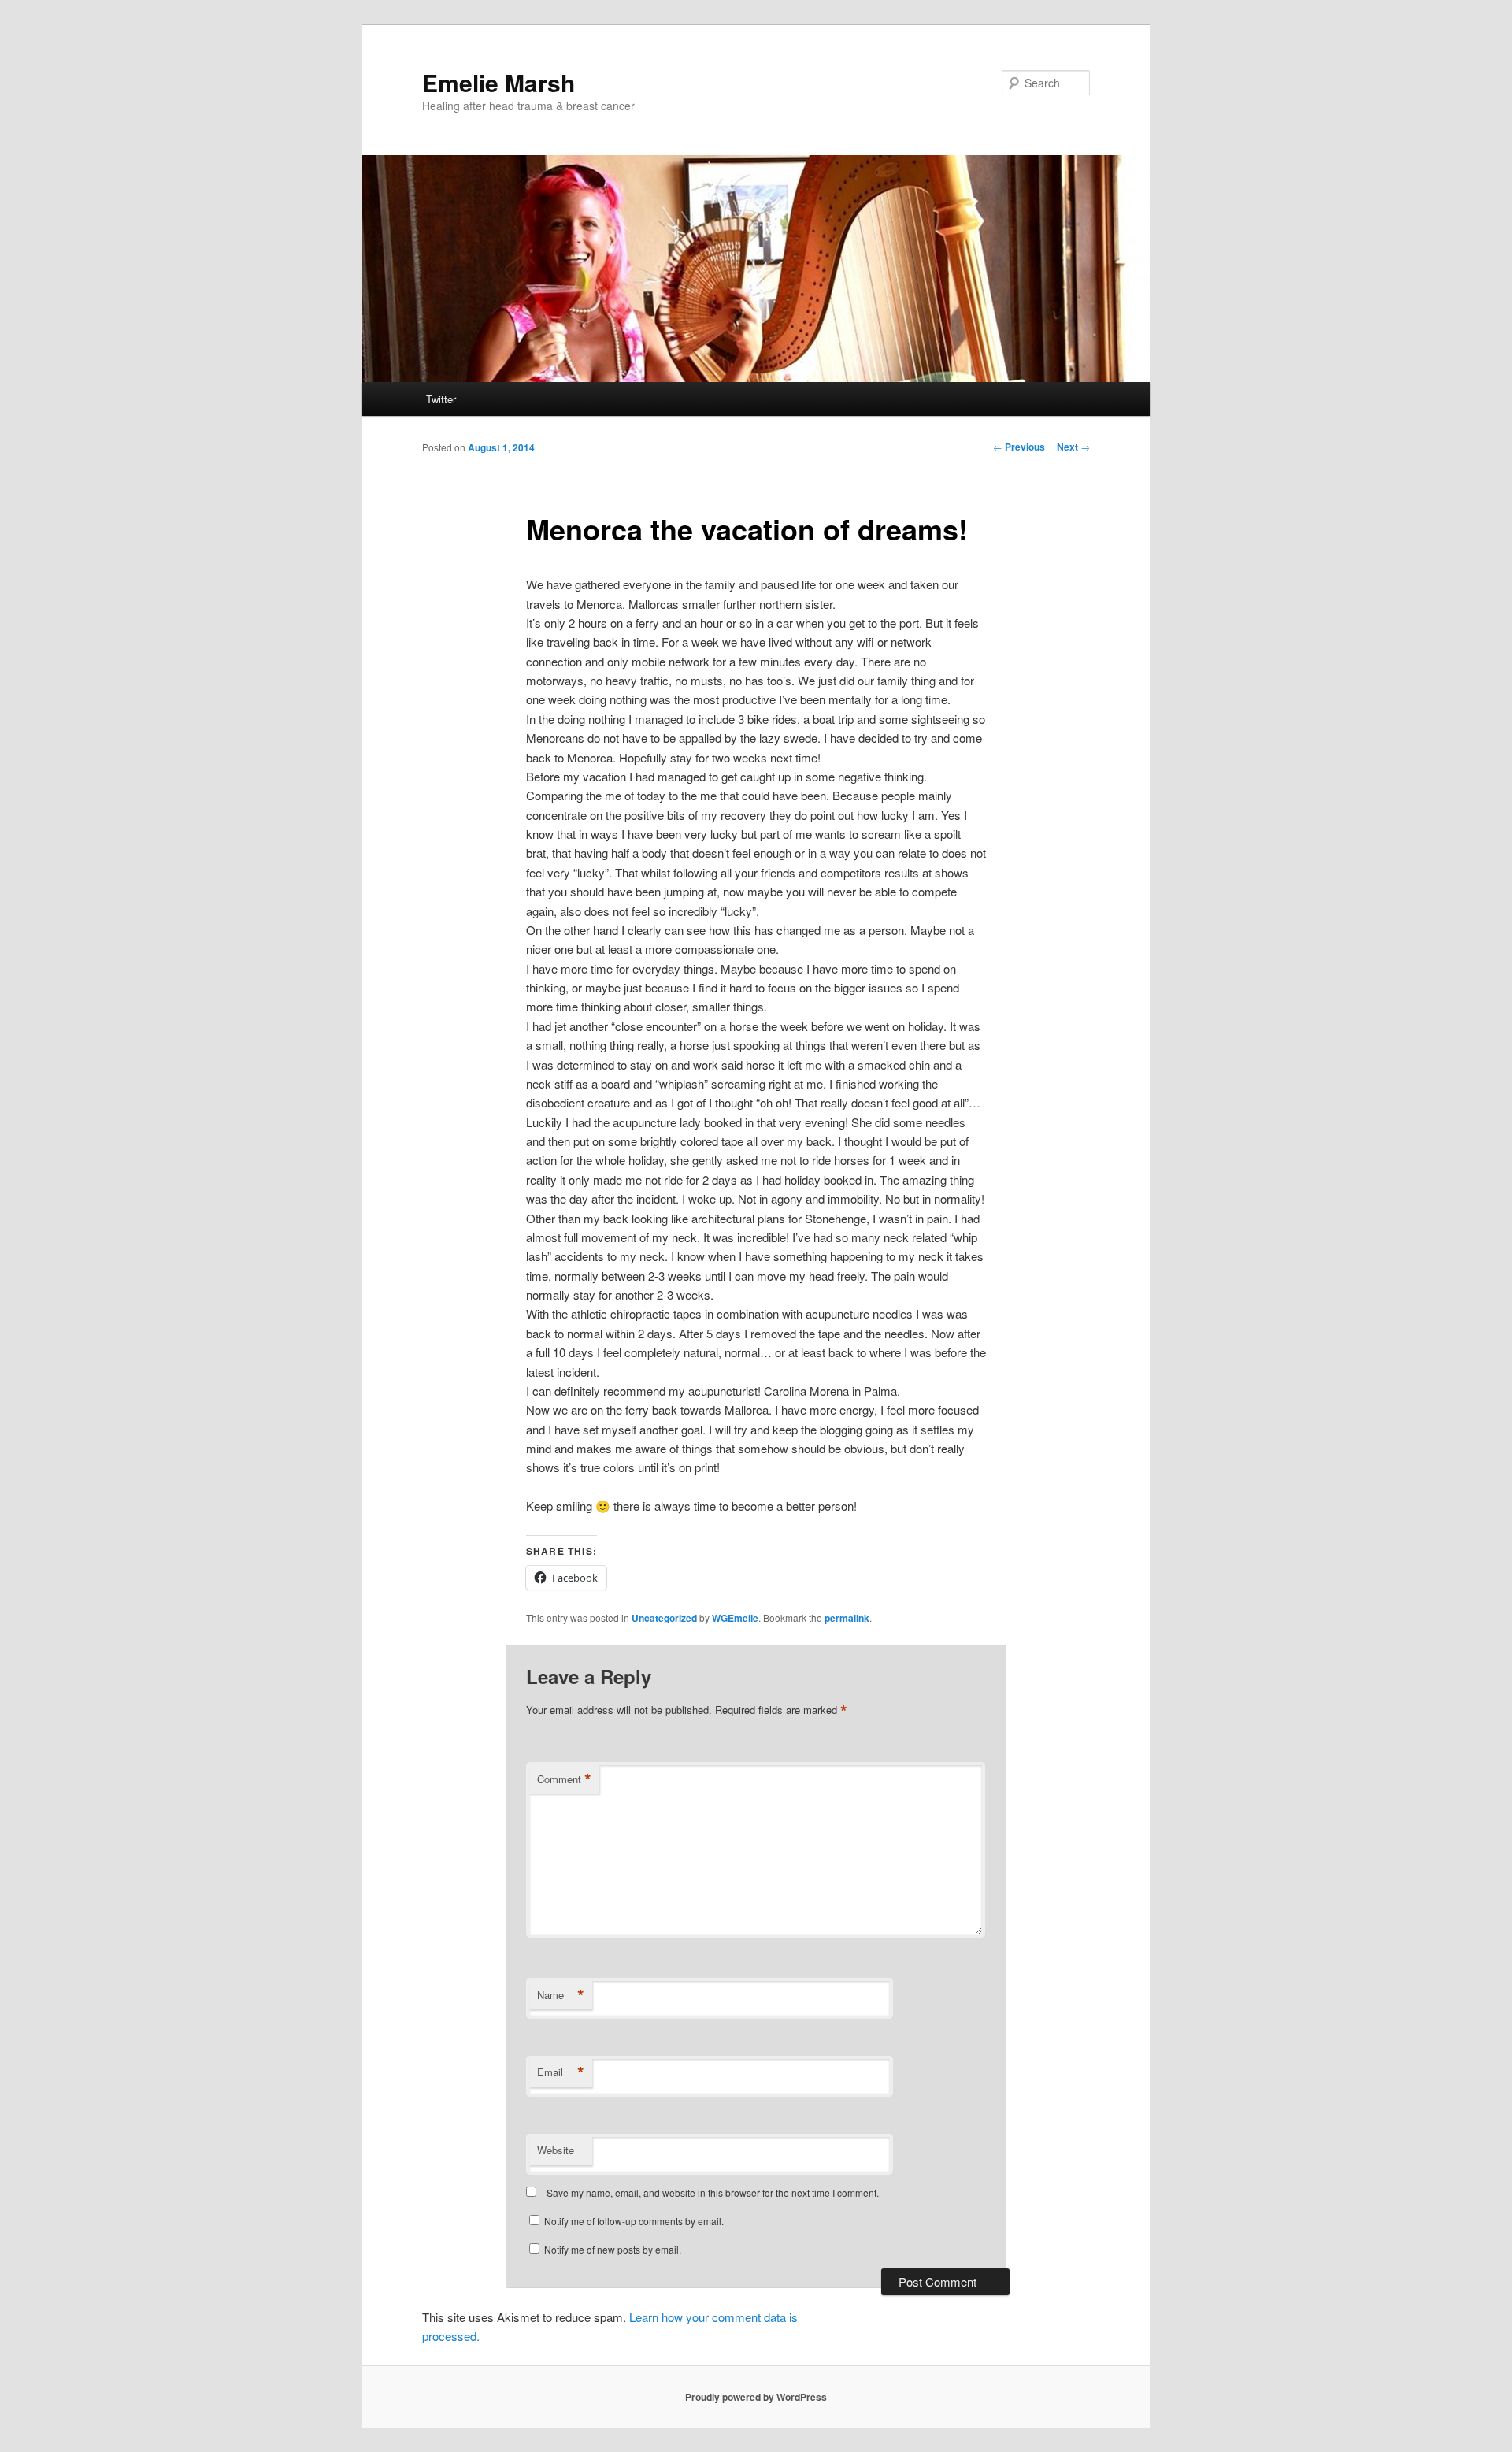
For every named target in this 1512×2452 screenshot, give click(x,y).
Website (556, 2150)
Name (561, 1995)
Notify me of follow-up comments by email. (634, 2221)
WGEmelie (735, 1618)
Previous (1019, 447)
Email (561, 2072)
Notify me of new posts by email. (613, 2249)
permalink (847, 1618)
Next (1073, 447)
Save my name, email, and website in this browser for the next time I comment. (713, 2192)
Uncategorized (664, 1618)
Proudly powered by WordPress (756, 2397)
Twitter (441, 399)
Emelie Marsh (498, 82)
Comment (564, 1779)
